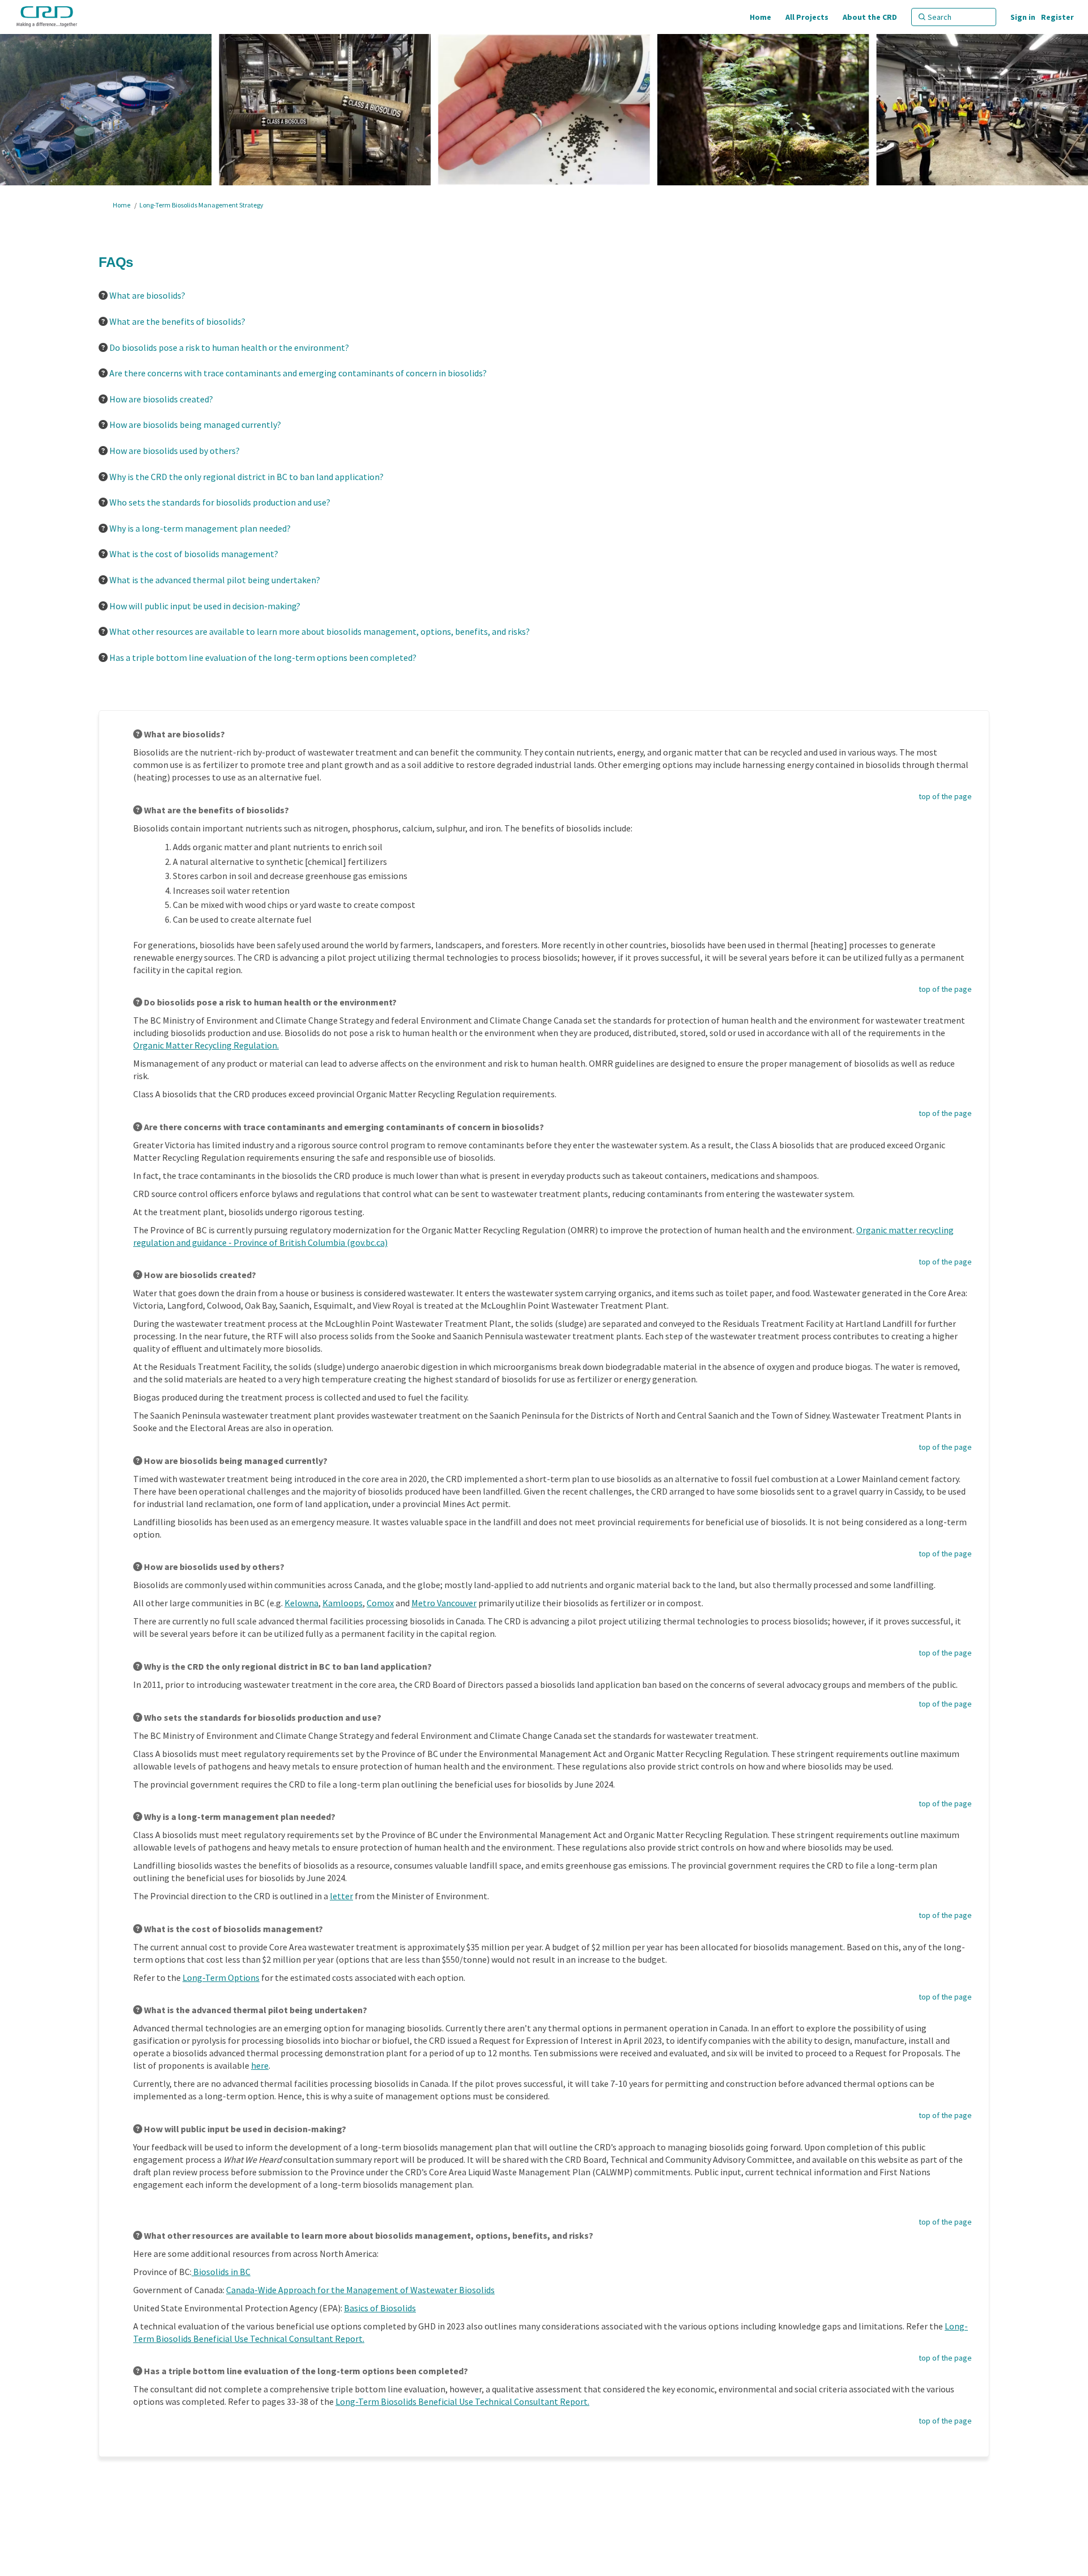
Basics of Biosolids (380, 2308)
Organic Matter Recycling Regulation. (206, 1045)
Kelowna (301, 1603)
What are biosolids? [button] (147, 295)
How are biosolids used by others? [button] (175, 451)
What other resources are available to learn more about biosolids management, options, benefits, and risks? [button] (320, 631)
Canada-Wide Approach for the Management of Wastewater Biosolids (360, 2290)
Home (122, 205)
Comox (380, 1603)
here (260, 2065)
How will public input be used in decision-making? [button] (205, 606)
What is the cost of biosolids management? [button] (194, 554)
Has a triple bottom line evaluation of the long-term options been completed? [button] (263, 657)
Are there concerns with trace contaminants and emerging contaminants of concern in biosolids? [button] (298, 373)
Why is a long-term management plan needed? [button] (200, 528)
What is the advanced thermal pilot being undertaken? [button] (215, 580)
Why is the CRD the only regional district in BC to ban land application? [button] (246, 477)
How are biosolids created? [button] (161, 399)
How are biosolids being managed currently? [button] (195, 425)
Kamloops (343, 1603)
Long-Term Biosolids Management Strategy (201, 205)
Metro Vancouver (444, 1603)
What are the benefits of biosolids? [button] (177, 321)
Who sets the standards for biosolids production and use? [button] (220, 502)
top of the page (945, 796)
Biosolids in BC (221, 2272)
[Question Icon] (103, 295)
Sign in (1023, 17)
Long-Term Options (221, 1977)
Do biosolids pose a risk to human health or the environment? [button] (229, 347)
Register (1057, 17)
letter (341, 1896)
